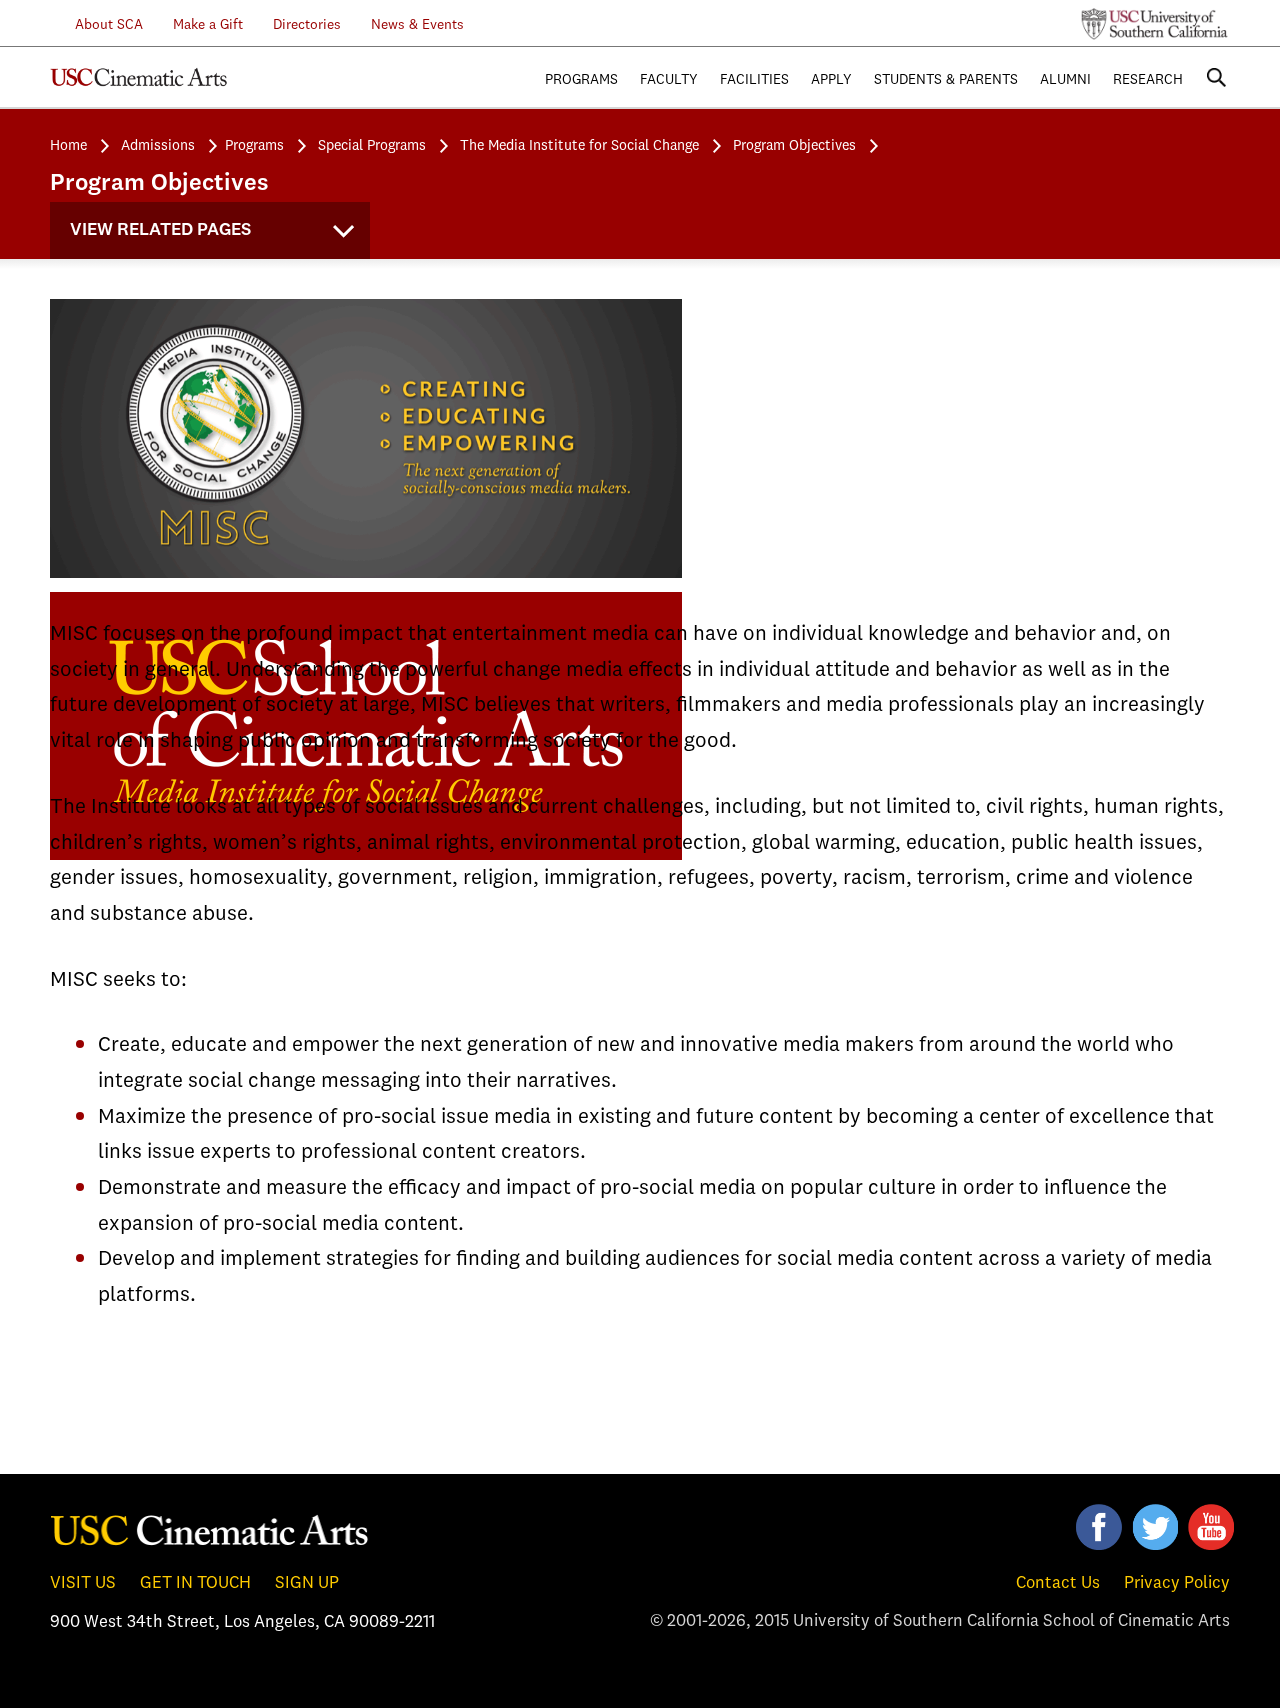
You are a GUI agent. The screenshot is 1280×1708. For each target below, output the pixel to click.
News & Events (417, 25)
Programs (254, 146)
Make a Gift (208, 25)
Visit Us (83, 1583)
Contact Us (1058, 1583)
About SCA (97, 25)
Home (68, 146)
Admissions (158, 146)
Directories (307, 25)
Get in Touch (195, 1583)
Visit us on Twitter (1155, 1527)
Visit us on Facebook (1099, 1527)
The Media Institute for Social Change (579, 146)
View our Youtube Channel (1211, 1527)
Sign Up (307, 1583)
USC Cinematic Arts (210, 1529)
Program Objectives (794, 146)
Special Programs (372, 146)
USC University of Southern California (1155, 24)
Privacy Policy (1177, 1583)
